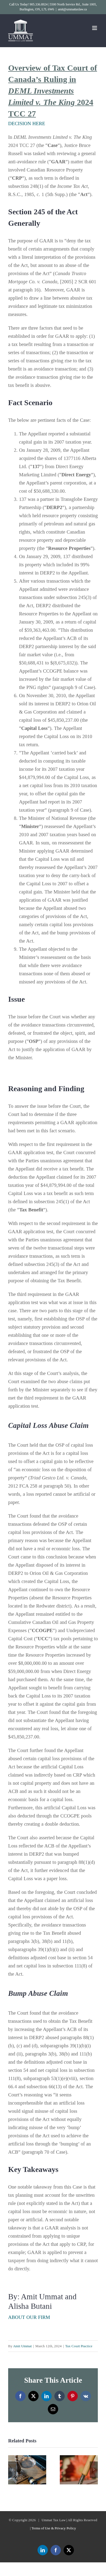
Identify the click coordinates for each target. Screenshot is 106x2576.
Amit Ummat (22, 2346)
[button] (12, 2470)
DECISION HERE (27, 124)
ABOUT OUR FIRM (29, 2317)
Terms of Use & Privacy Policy (54, 2528)
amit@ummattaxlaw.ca (72, 9)
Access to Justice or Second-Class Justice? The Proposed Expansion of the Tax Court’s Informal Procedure (27, 2470)
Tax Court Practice (79, 2346)
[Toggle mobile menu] (95, 28)
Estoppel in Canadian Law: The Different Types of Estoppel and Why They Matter (79, 2470)
